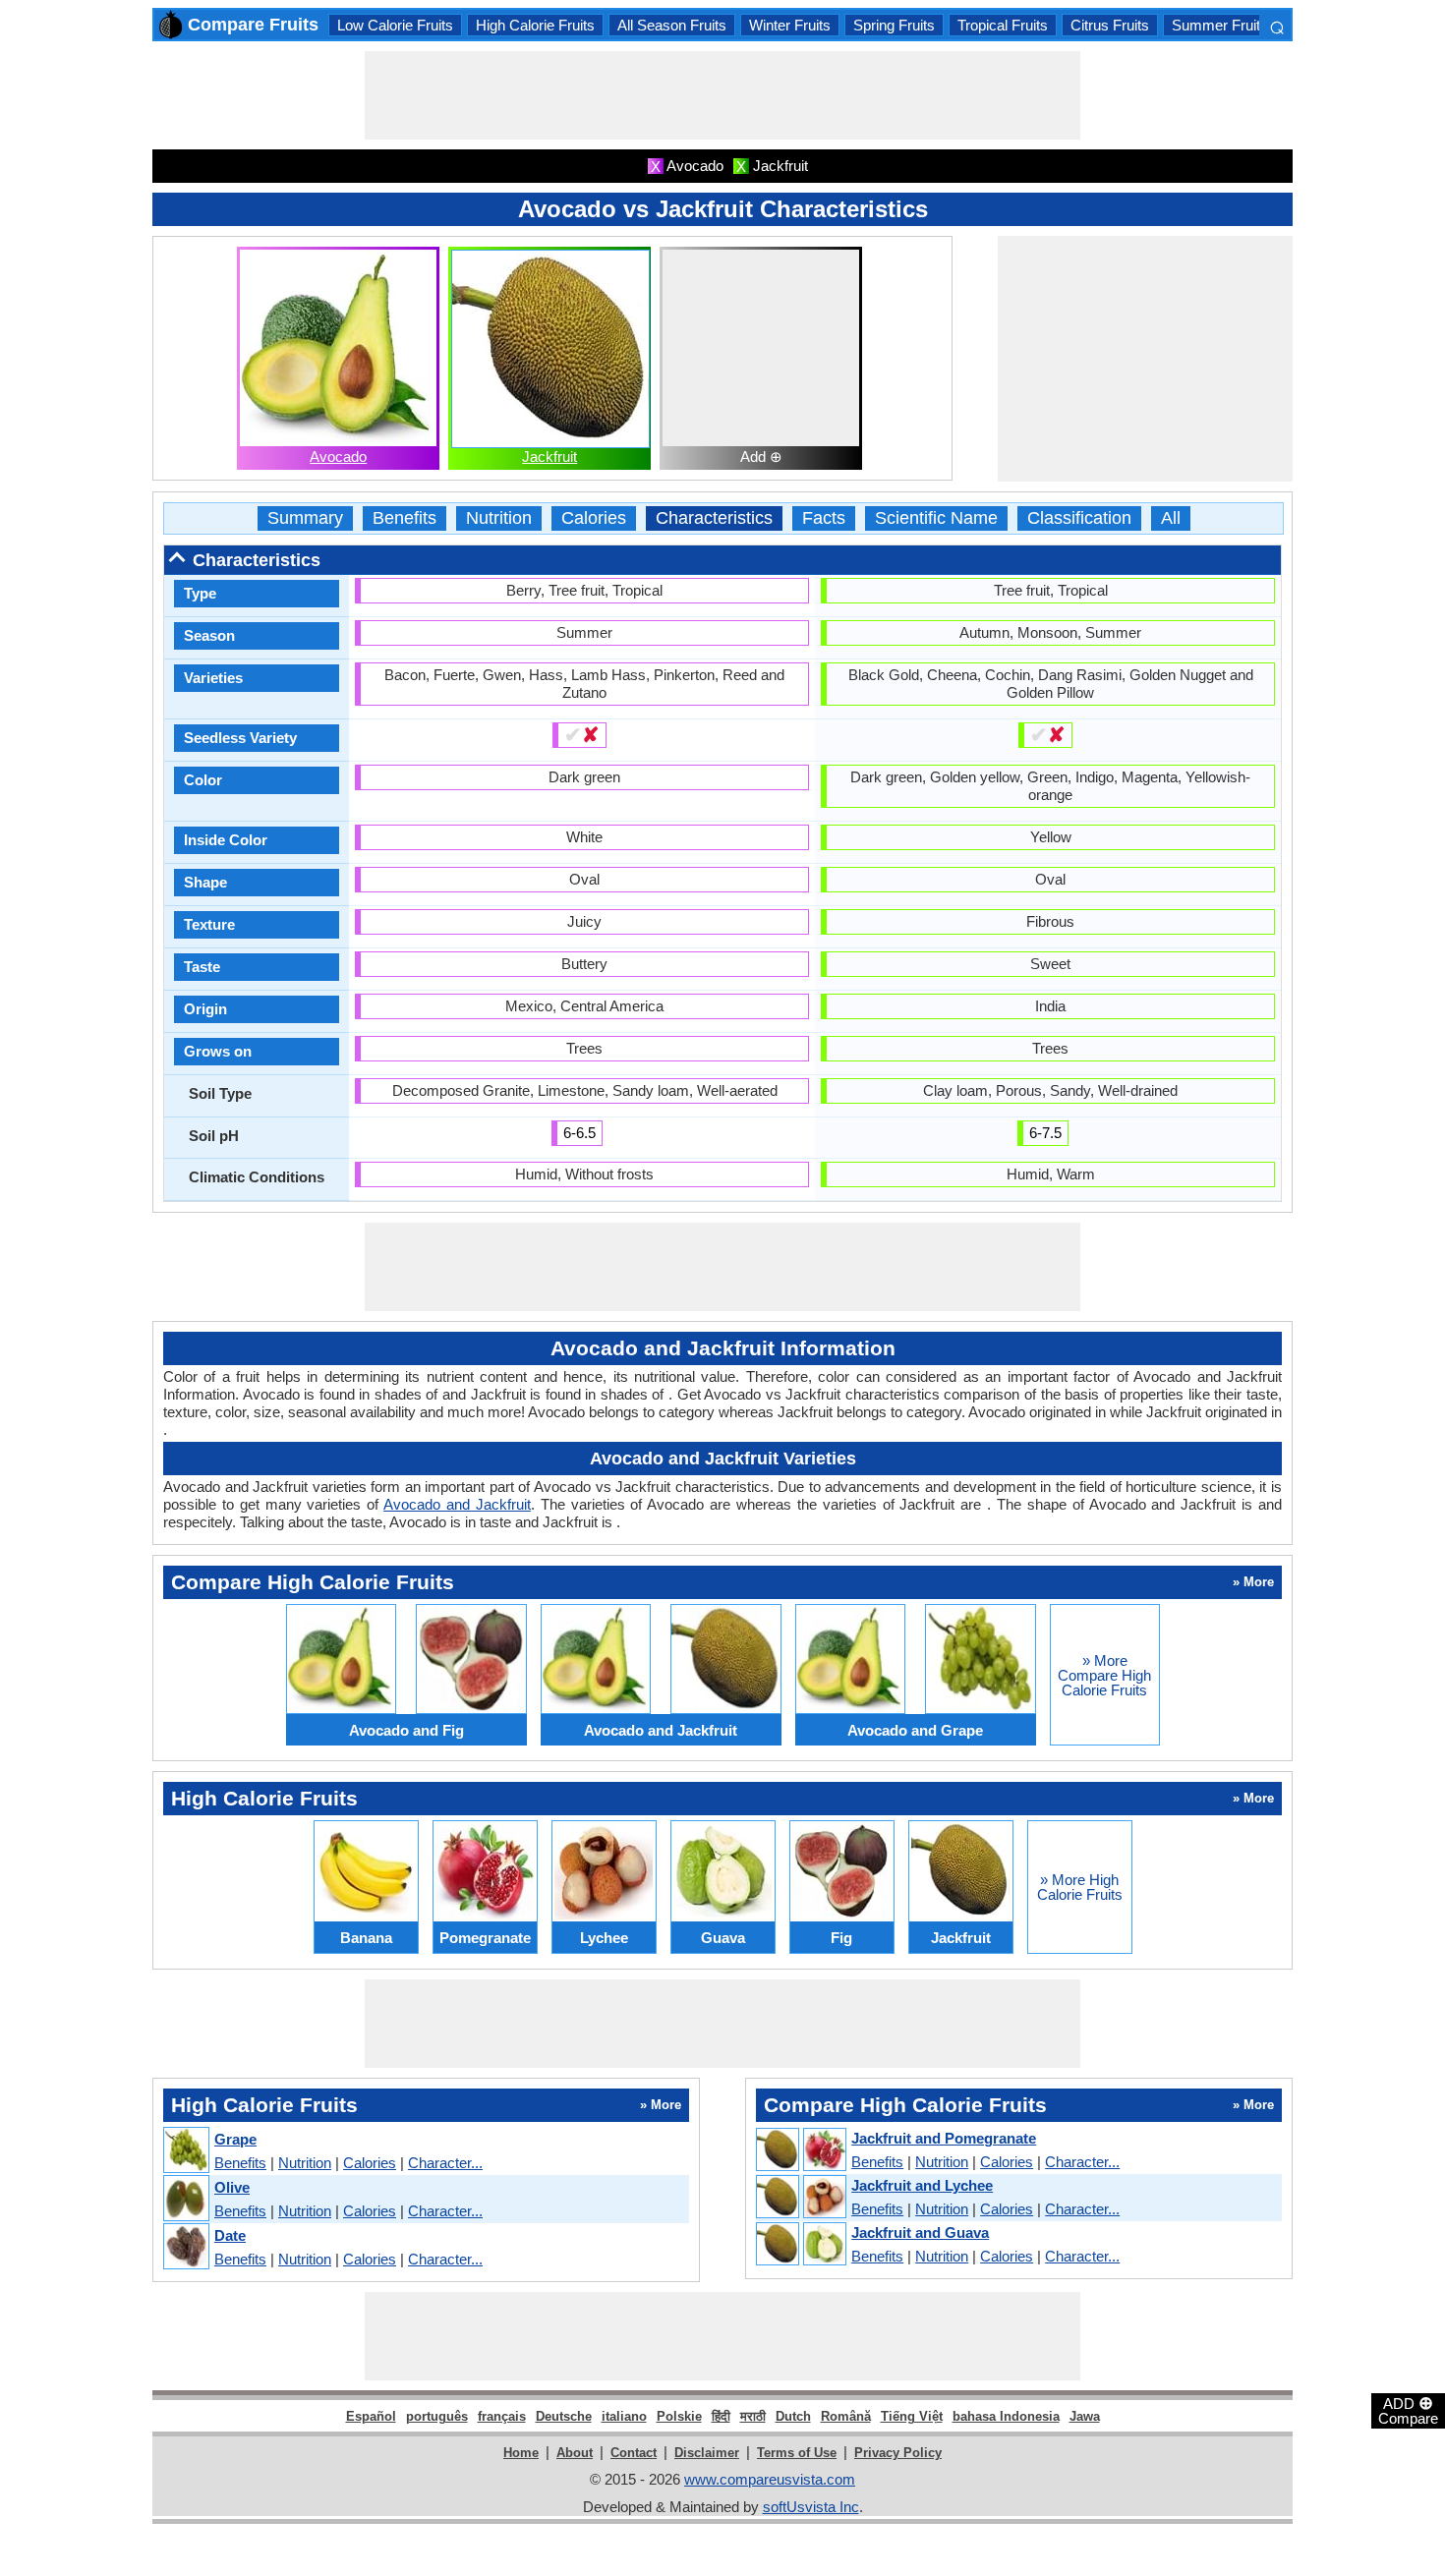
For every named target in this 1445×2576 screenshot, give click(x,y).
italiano (624, 2416)
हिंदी (721, 2416)
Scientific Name (936, 518)
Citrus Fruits (1110, 25)
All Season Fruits (672, 25)
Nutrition (499, 518)
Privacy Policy (898, 2453)
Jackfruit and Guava (920, 2233)
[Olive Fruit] (185, 2199)
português (437, 2416)
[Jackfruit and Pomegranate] (800, 2150)
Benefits (405, 518)
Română (846, 2416)
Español (371, 2416)
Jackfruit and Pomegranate (944, 2138)
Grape (235, 2139)
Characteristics (714, 518)
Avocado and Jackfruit (457, 1504)
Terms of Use (797, 2453)
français (502, 2416)
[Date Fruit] (185, 2247)
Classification (1079, 518)
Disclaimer (707, 2453)
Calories (594, 518)
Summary (305, 518)
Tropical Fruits (1003, 25)
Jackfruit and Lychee (922, 2185)
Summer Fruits (1220, 25)
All (1171, 518)
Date (230, 2235)
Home (521, 2453)
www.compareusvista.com (770, 2479)
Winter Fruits (790, 25)
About (575, 2453)
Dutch (793, 2416)
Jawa (1085, 2416)
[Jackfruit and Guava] (800, 2245)
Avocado (338, 457)
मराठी (753, 2416)
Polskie (679, 2416)
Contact (634, 2453)
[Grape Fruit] (185, 2151)
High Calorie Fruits (535, 25)
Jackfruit (549, 457)
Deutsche (564, 2416)
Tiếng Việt (912, 2416)
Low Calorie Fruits (395, 25)
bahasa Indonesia (1006, 2416)
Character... (445, 2163)
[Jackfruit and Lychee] (800, 2198)
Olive (232, 2187)
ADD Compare (1408, 2410)
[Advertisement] (722, 95)
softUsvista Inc (811, 2507)
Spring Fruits (894, 25)
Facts (824, 518)
